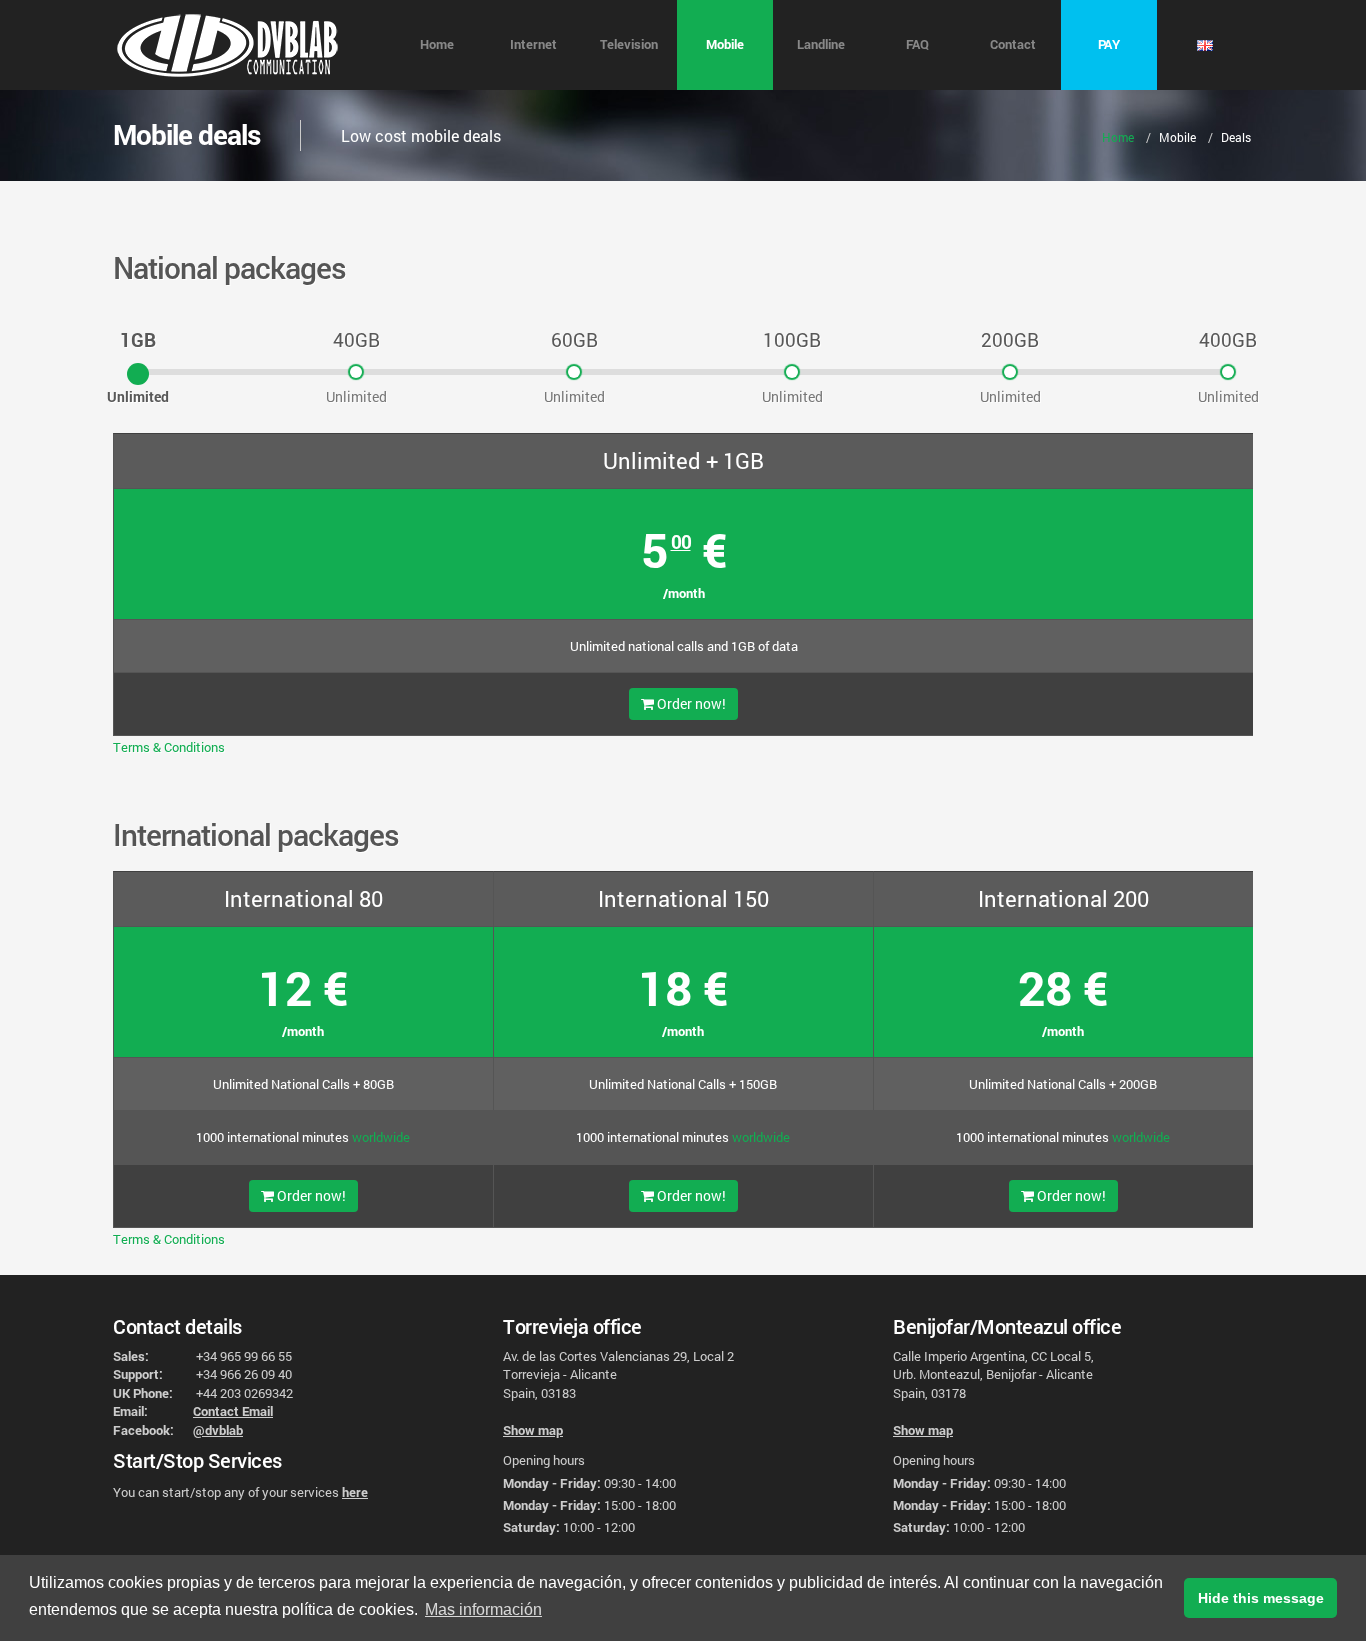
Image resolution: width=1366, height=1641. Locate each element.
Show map (533, 1430)
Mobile (725, 44)
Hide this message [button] (1261, 1598)
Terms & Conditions (169, 747)
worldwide (381, 1137)
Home (437, 44)
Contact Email (233, 1411)
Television (629, 44)
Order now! (690, 703)
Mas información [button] (483, 1609)
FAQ (917, 44)
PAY (1109, 44)
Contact (1013, 44)
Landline (821, 44)
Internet (533, 44)
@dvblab (218, 1430)
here (355, 1492)
